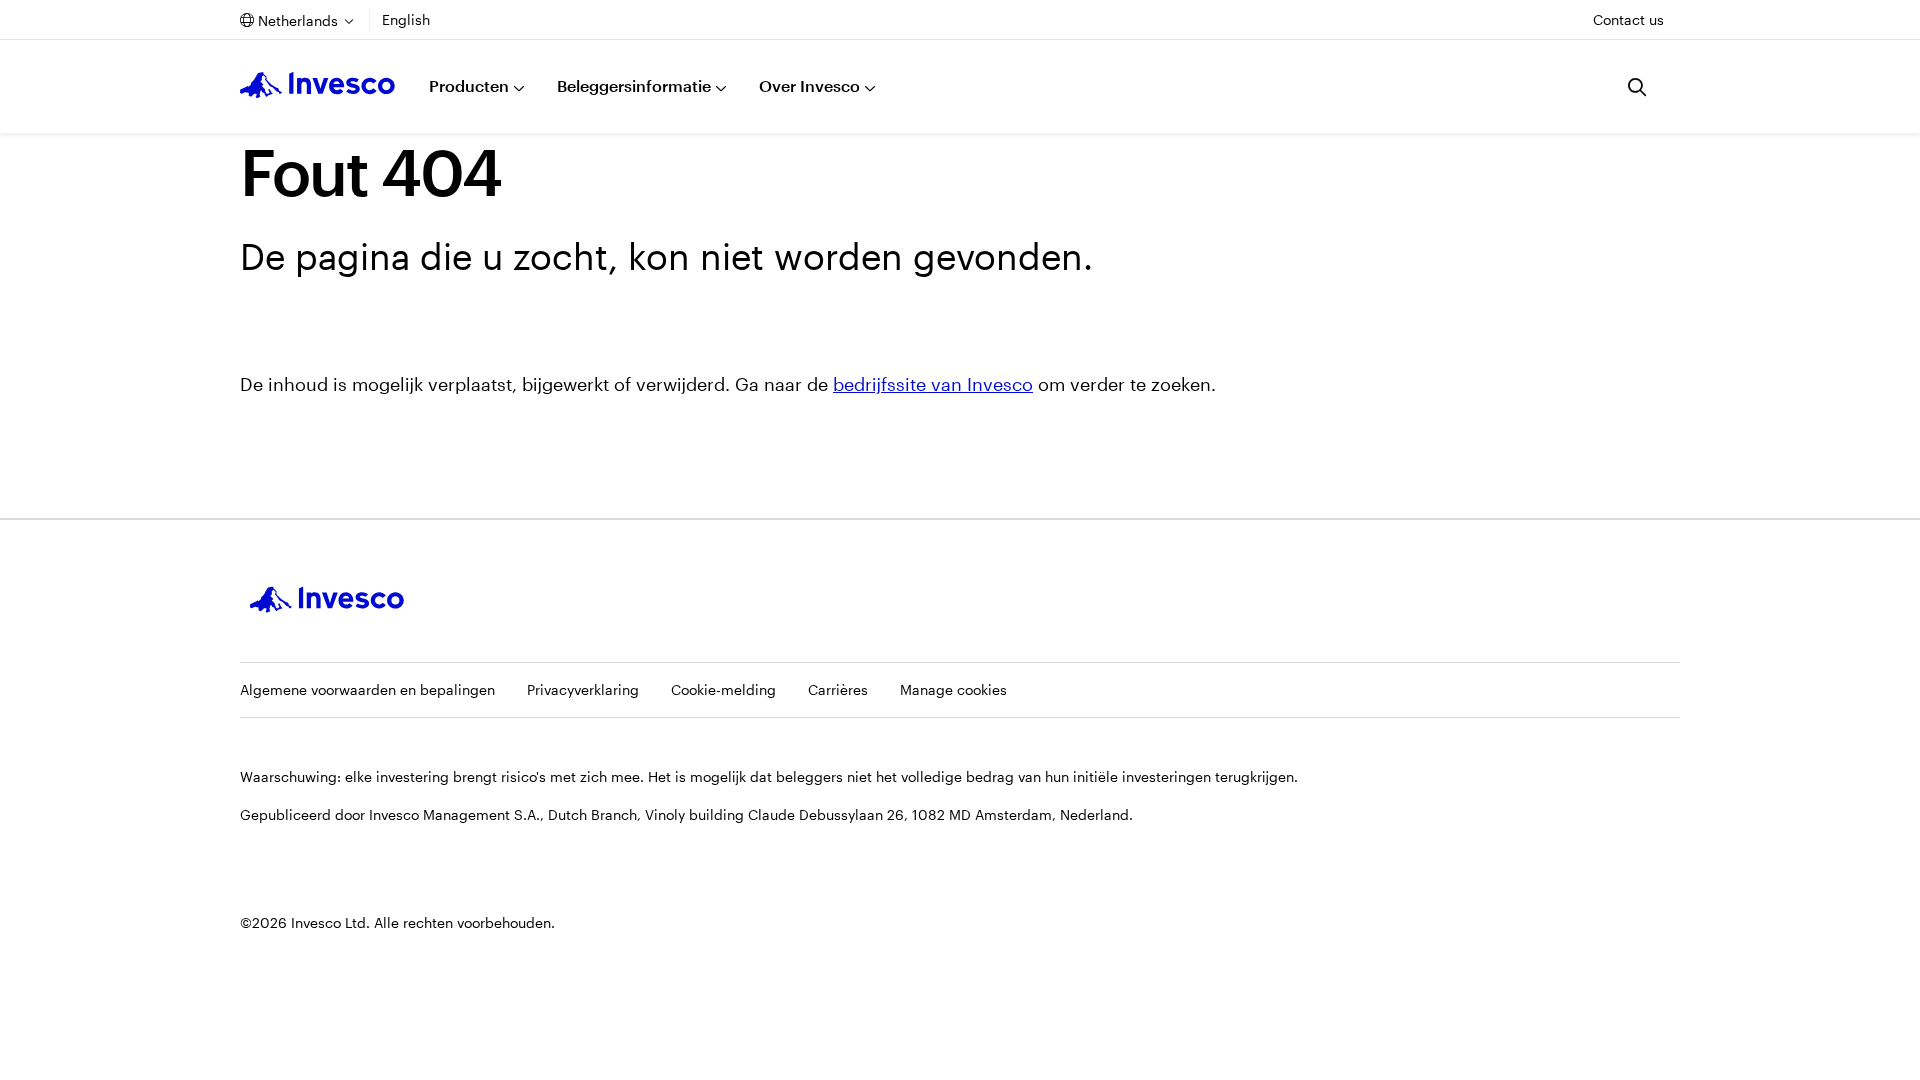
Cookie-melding (723, 689)
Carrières (838, 689)
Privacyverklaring (583, 689)
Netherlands (298, 20)
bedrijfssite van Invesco (933, 384)
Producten (469, 85)
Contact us (1628, 19)
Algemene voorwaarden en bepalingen (367, 689)
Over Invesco (809, 85)
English (406, 19)
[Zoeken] (1638, 87)
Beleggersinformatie (634, 85)
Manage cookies (953, 689)
